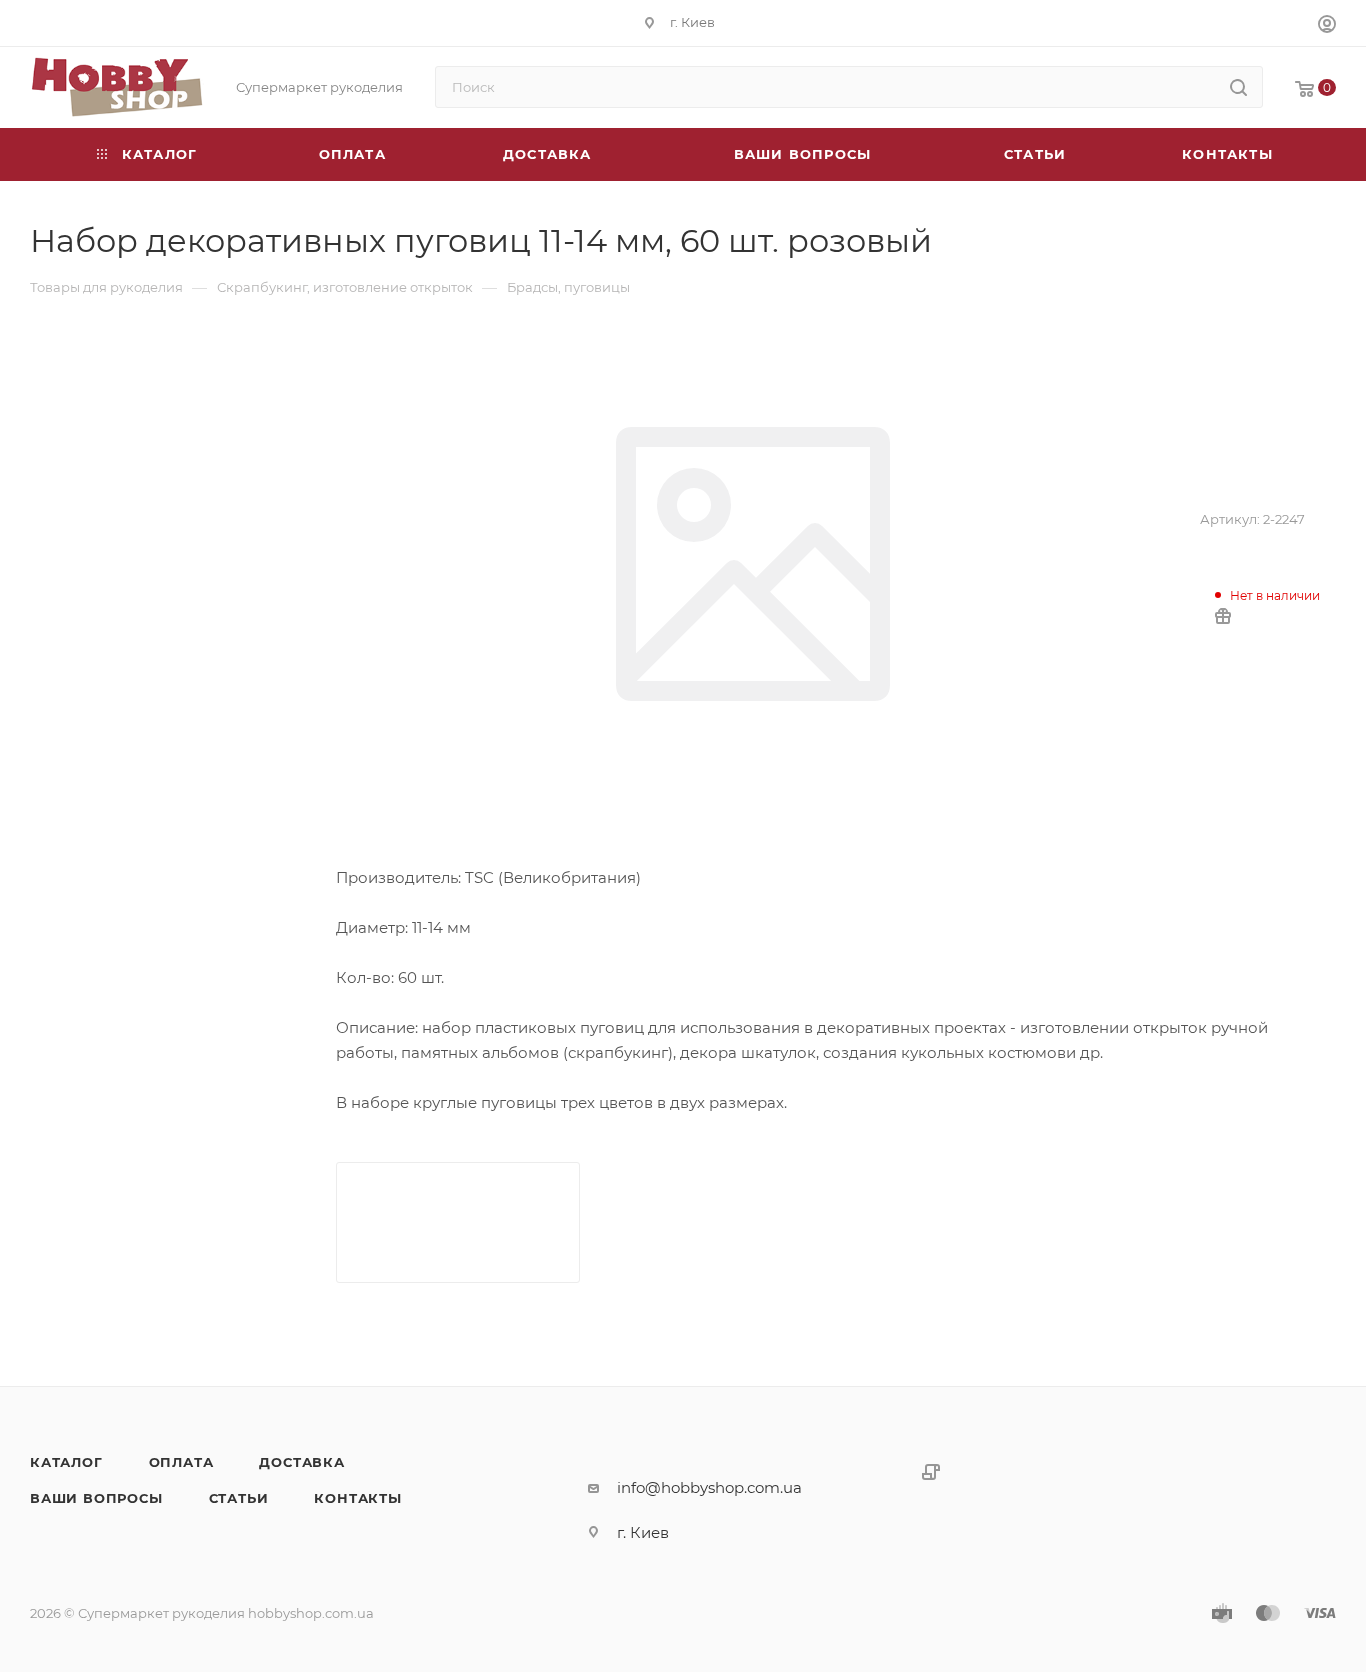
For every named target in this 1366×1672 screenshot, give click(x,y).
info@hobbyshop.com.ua (709, 1487)
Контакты (357, 1498)
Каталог (66, 1462)
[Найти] (1238, 87)
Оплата (181, 1462)
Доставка (301, 1462)
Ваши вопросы (96, 1498)
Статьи (239, 1498)
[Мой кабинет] (1327, 26)
